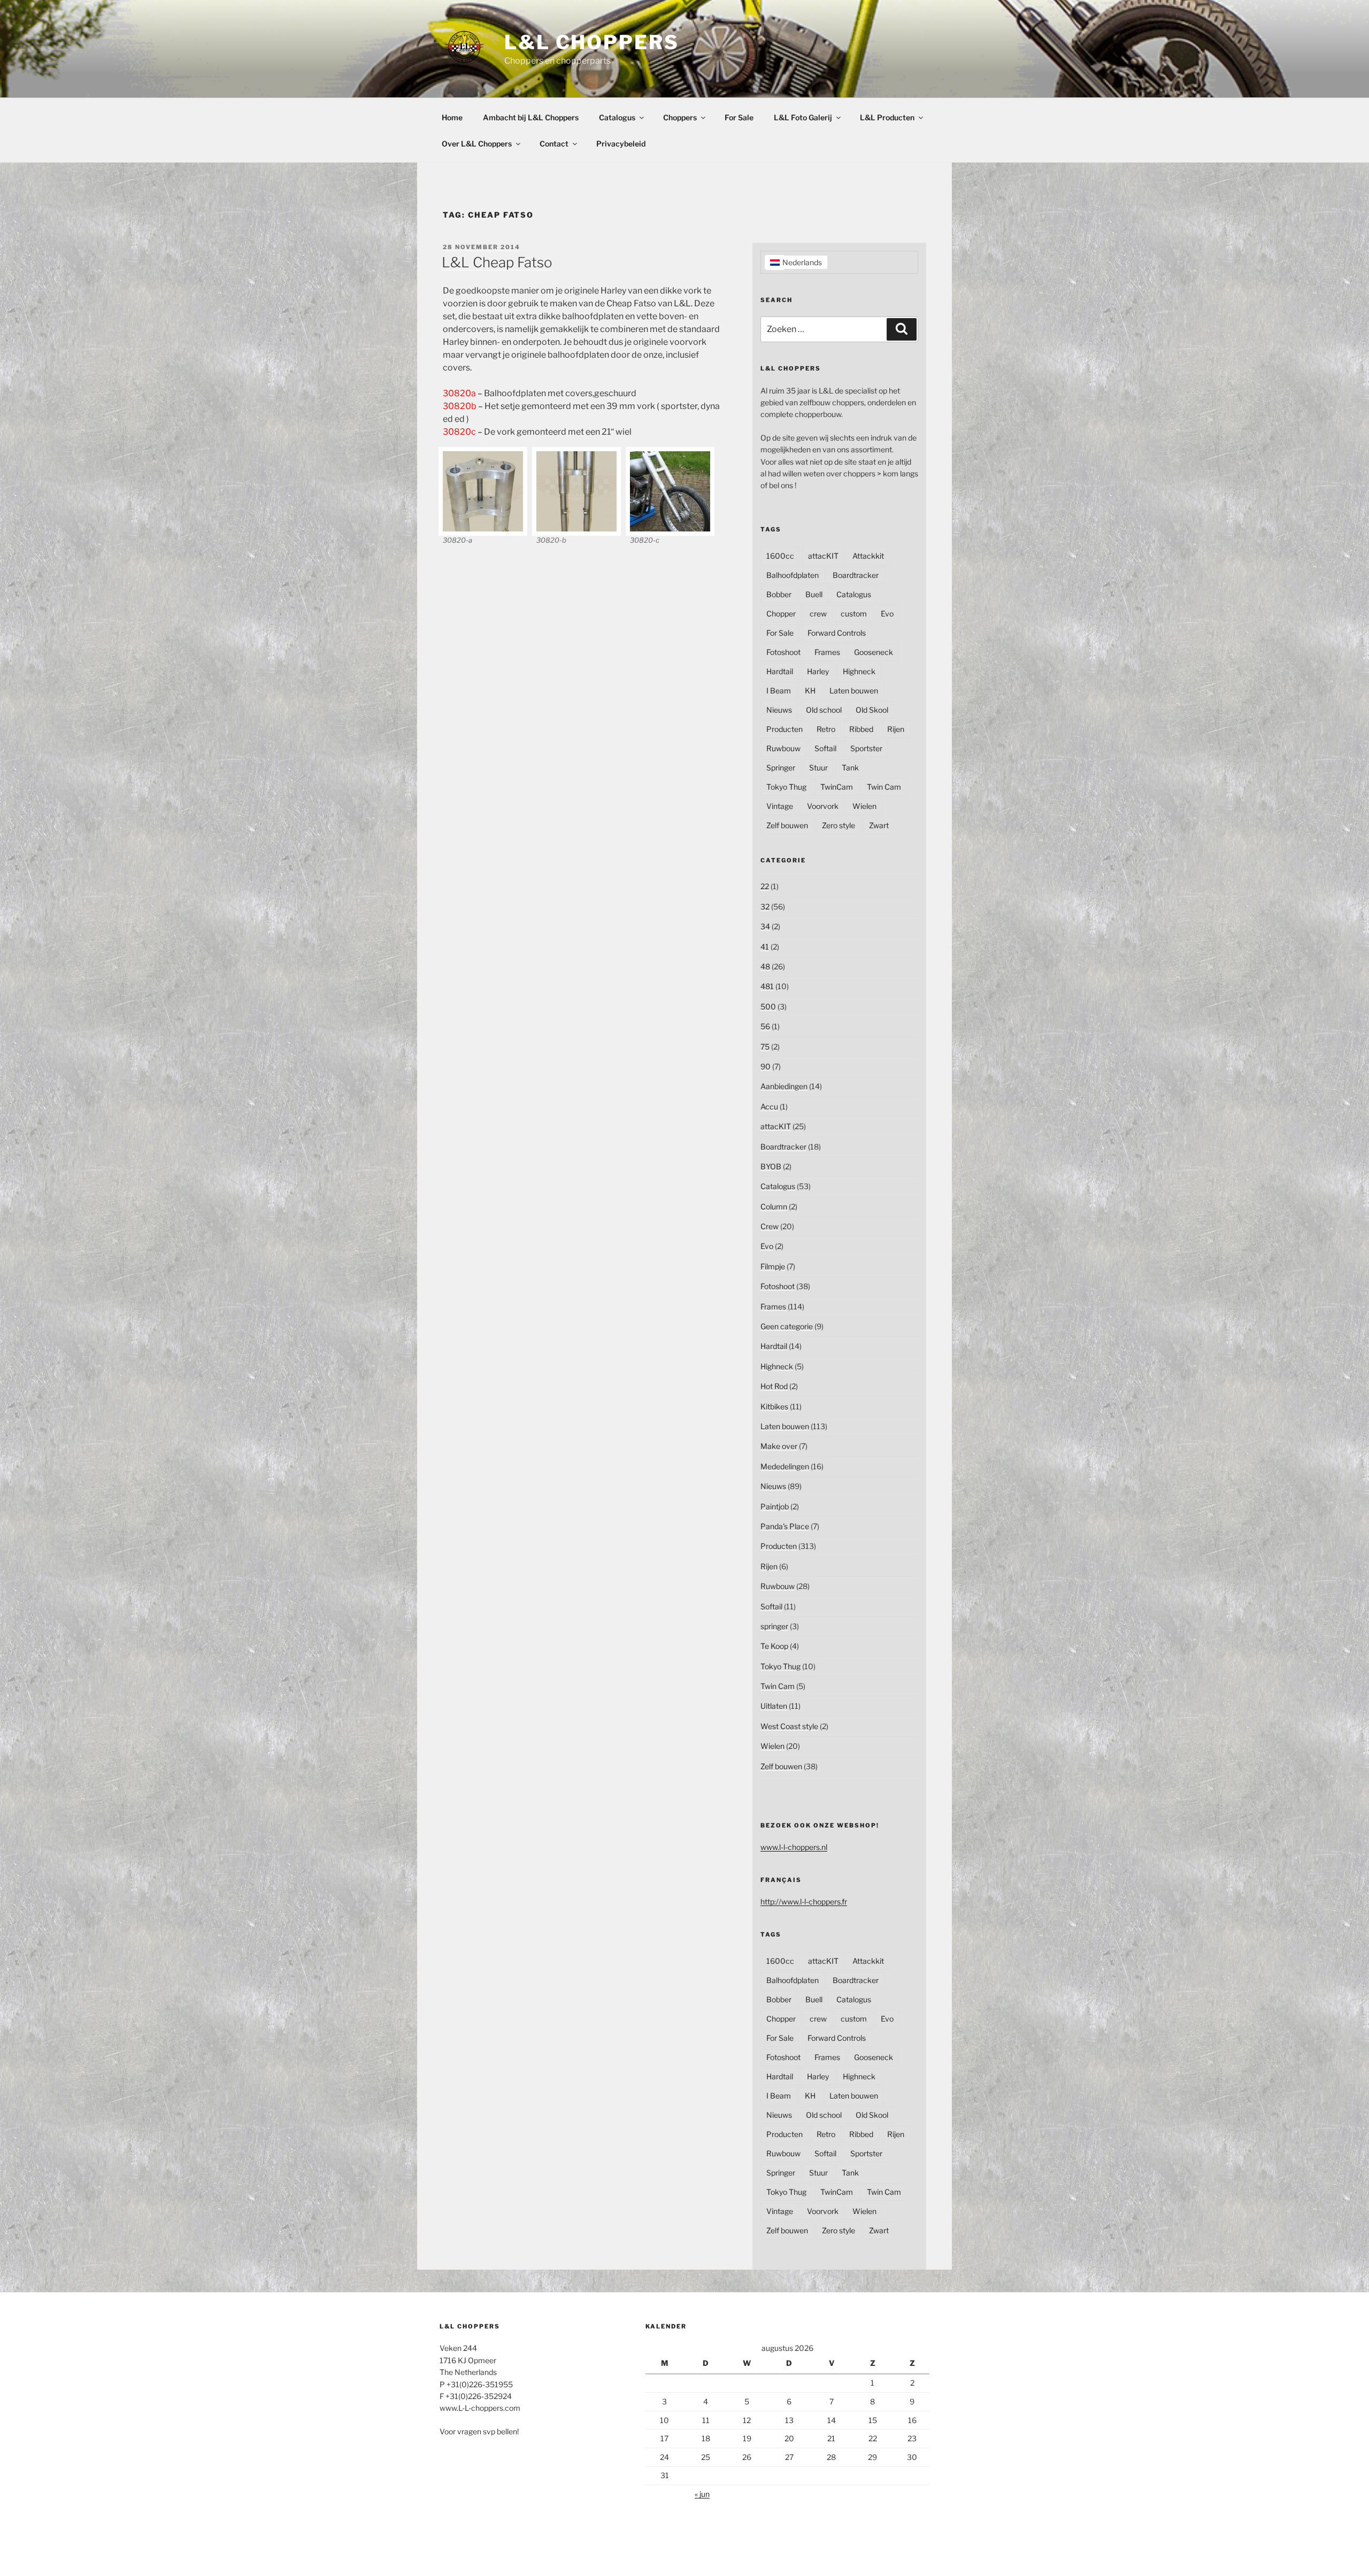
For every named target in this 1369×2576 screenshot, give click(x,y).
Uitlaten (774, 1706)
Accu (769, 1106)
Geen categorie (787, 1326)
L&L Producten (887, 117)
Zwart (879, 825)
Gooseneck (874, 652)
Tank (850, 768)
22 (765, 886)
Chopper (781, 614)
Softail (825, 748)
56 (765, 1026)
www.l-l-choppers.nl (794, 1847)
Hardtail (780, 671)
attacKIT (823, 556)
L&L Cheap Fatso (497, 262)
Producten (785, 729)
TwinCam (837, 787)
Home (452, 117)
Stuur (818, 768)
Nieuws (779, 710)
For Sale (739, 117)
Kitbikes (774, 1406)
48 (765, 966)
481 (767, 986)
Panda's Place (785, 1526)
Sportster (866, 748)
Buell (814, 594)
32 (765, 907)
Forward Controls (837, 633)
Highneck (859, 671)
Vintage (780, 806)
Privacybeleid (621, 144)
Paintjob (775, 1506)
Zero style (839, 825)
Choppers (680, 117)
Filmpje (773, 1266)
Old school (824, 710)
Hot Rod (774, 1386)
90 (766, 1066)
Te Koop (774, 1646)
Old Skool (872, 710)
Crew (770, 1226)
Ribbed (861, 729)
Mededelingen (785, 1466)
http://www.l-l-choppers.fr (804, 1902)
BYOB (771, 1166)
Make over (779, 1446)
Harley (818, 671)
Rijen (896, 729)
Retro (826, 729)
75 (765, 1047)
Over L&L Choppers (477, 144)
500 (768, 1007)
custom (854, 614)
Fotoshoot (783, 652)
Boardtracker (856, 575)
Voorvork (823, 806)
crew (818, 614)
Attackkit (868, 556)
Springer (781, 768)
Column (774, 1206)
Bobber (779, 594)
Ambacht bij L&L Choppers (531, 117)
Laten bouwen (854, 691)
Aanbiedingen (784, 1086)
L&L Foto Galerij (803, 117)
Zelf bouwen (787, 825)
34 (765, 926)
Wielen (864, 806)
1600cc (780, 556)
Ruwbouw (783, 748)
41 (765, 947)
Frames (827, 652)
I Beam (779, 691)
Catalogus (617, 117)
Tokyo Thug (786, 787)
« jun (702, 2494)
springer (774, 1626)
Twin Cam (884, 787)
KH (810, 691)
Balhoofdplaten (793, 575)
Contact (554, 144)
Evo (887, 614)
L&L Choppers (592, 42)
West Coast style (789, 1726)
